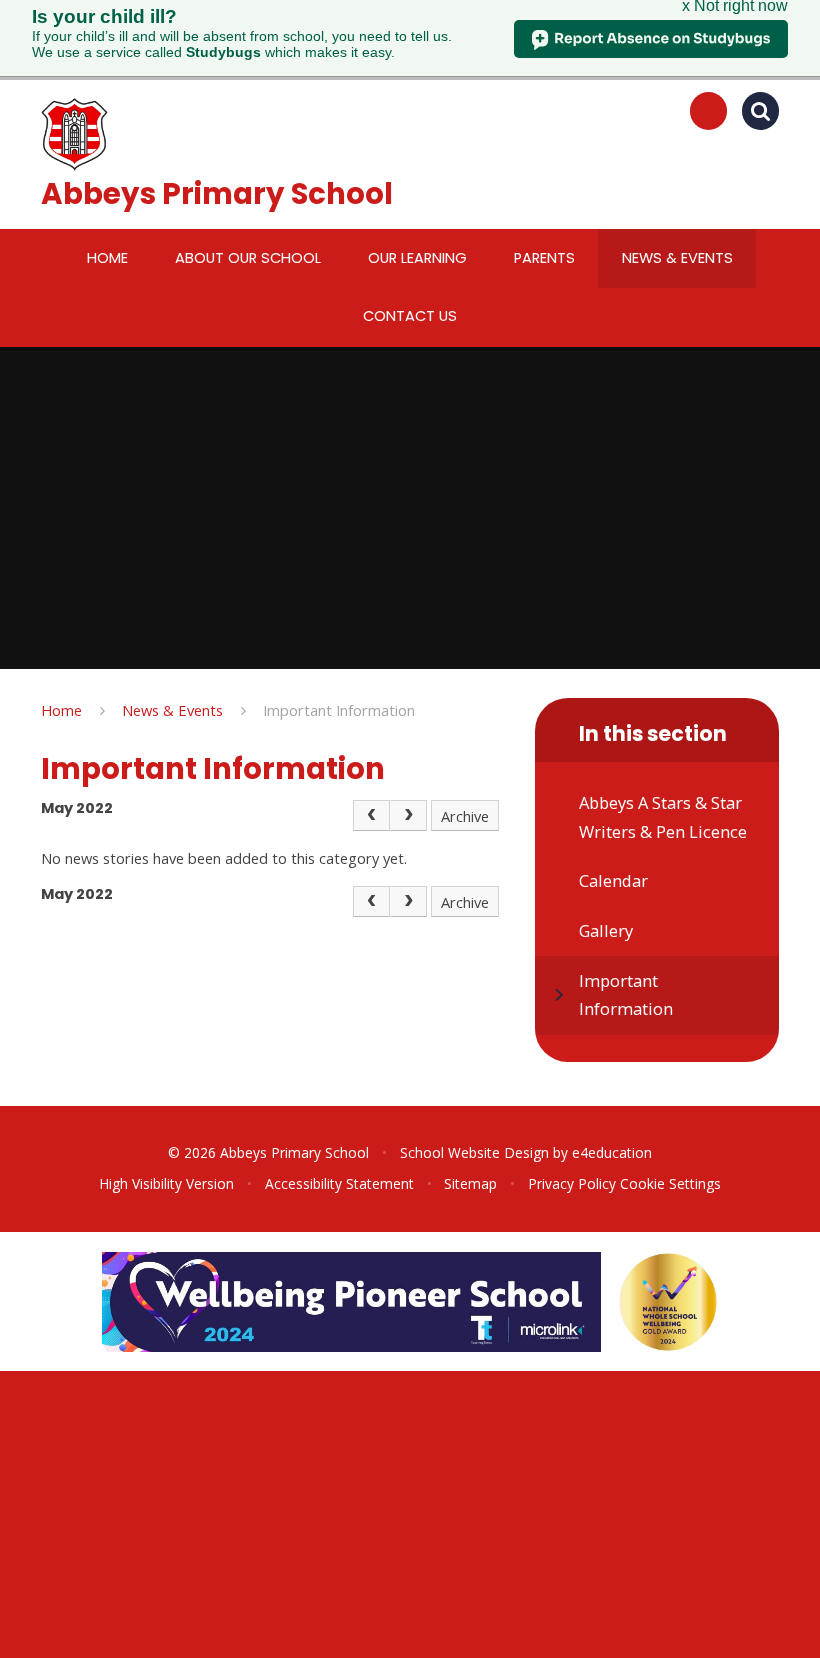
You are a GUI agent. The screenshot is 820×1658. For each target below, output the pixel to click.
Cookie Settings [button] (670, 1183)
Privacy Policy (572, 1183)
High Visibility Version (166, 1183)
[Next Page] (408, 815)
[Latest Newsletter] (709, 111)
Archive (465, 816)
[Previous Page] (371, 815)
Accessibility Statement (339, 1183)
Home (61, 710)
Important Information (339, 710)
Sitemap (470, 1183)
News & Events (172, 710)
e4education (612, 1152)
